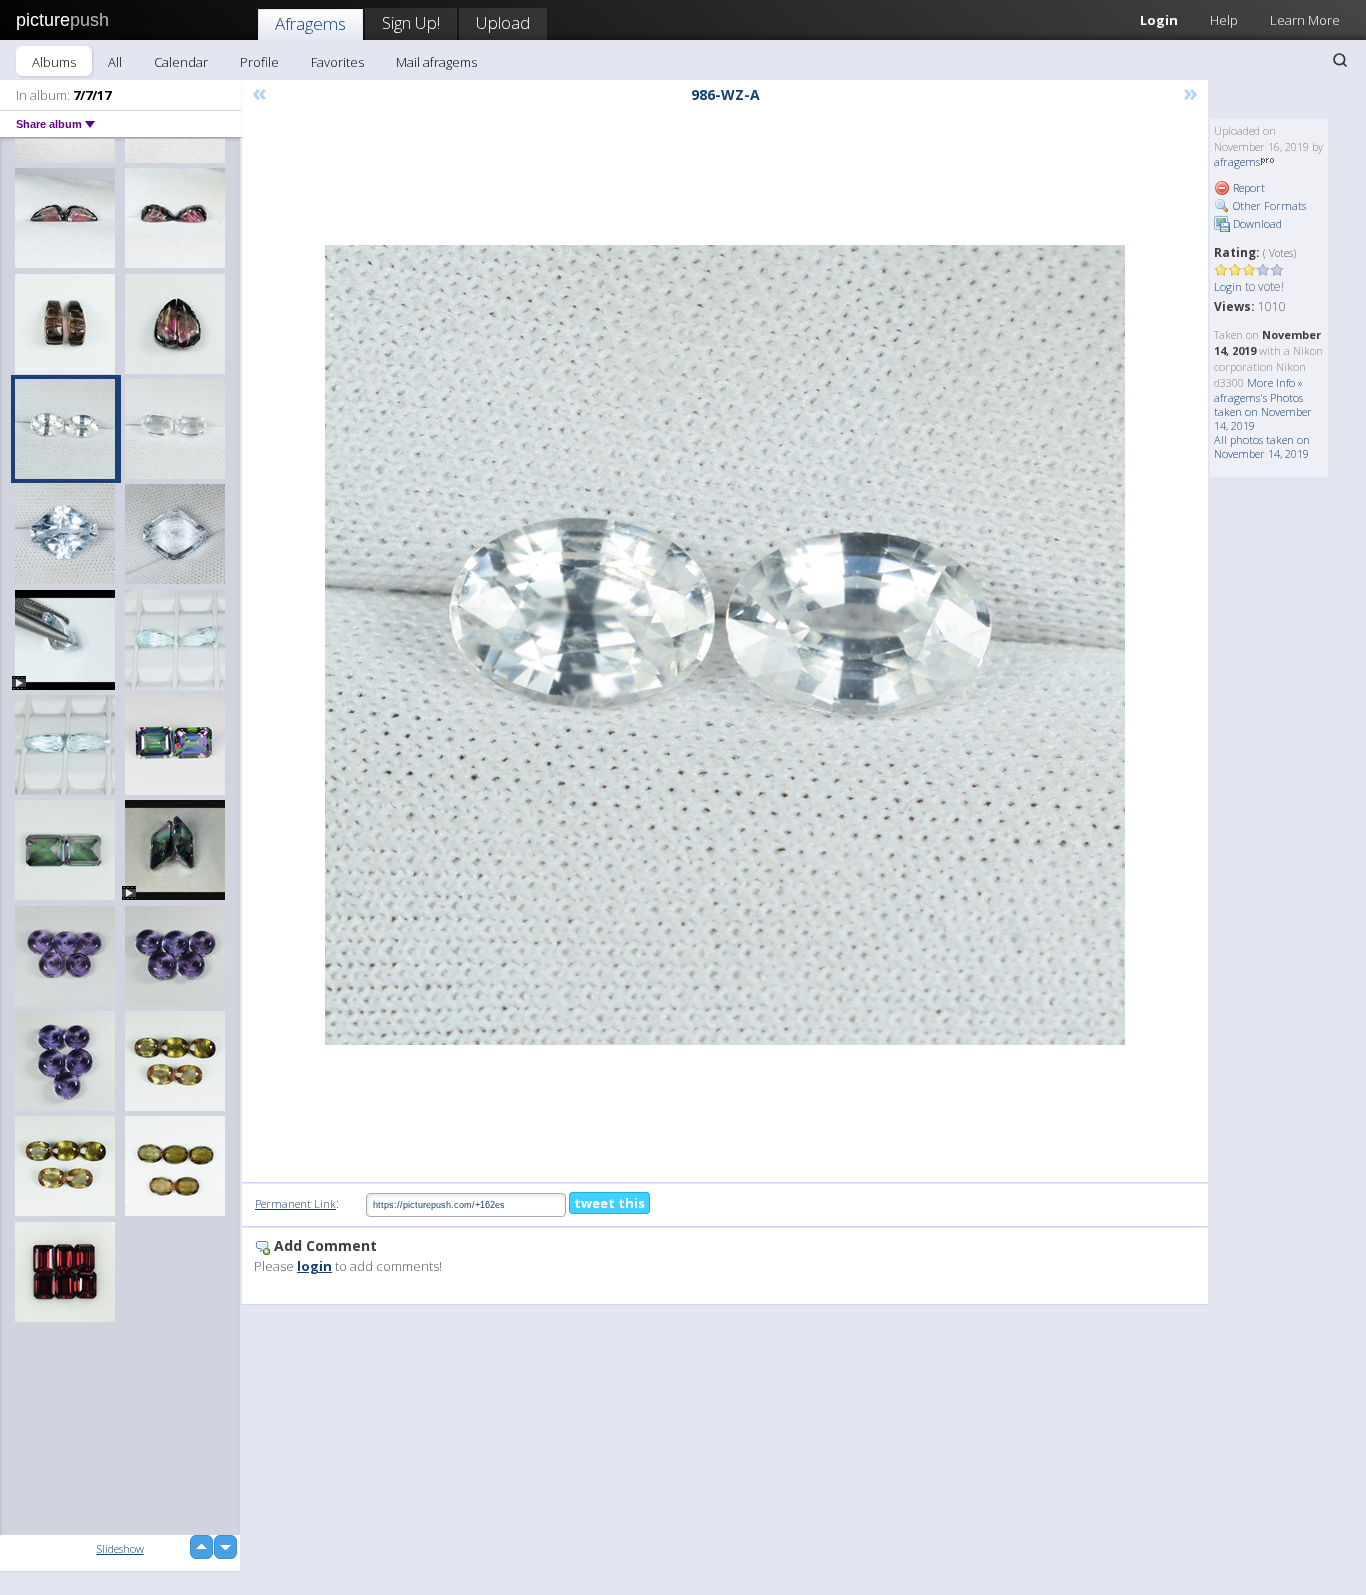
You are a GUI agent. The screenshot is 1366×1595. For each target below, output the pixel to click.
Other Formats (1268, 205)
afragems (1237, 161)
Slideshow (120, 1548)
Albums (54, 62)
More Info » (1275, 382)
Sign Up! (411, 22)
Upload (503, 22)
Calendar (181, 62)
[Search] (1340, 60)
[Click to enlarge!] (725, 645)
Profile (259, 62)
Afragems (310, 23)
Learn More (1305, 20)
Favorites (337, 62)
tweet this (609, 1203)
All (115, 62)
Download (1256, 223)
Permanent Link (295, 1203)
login (314, 1266)
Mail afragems (436, 62)
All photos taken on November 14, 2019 (1262, 446)
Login (1159, 20)
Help (1224, 20)
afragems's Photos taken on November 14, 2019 (1263, 411)
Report (1247, 187)
